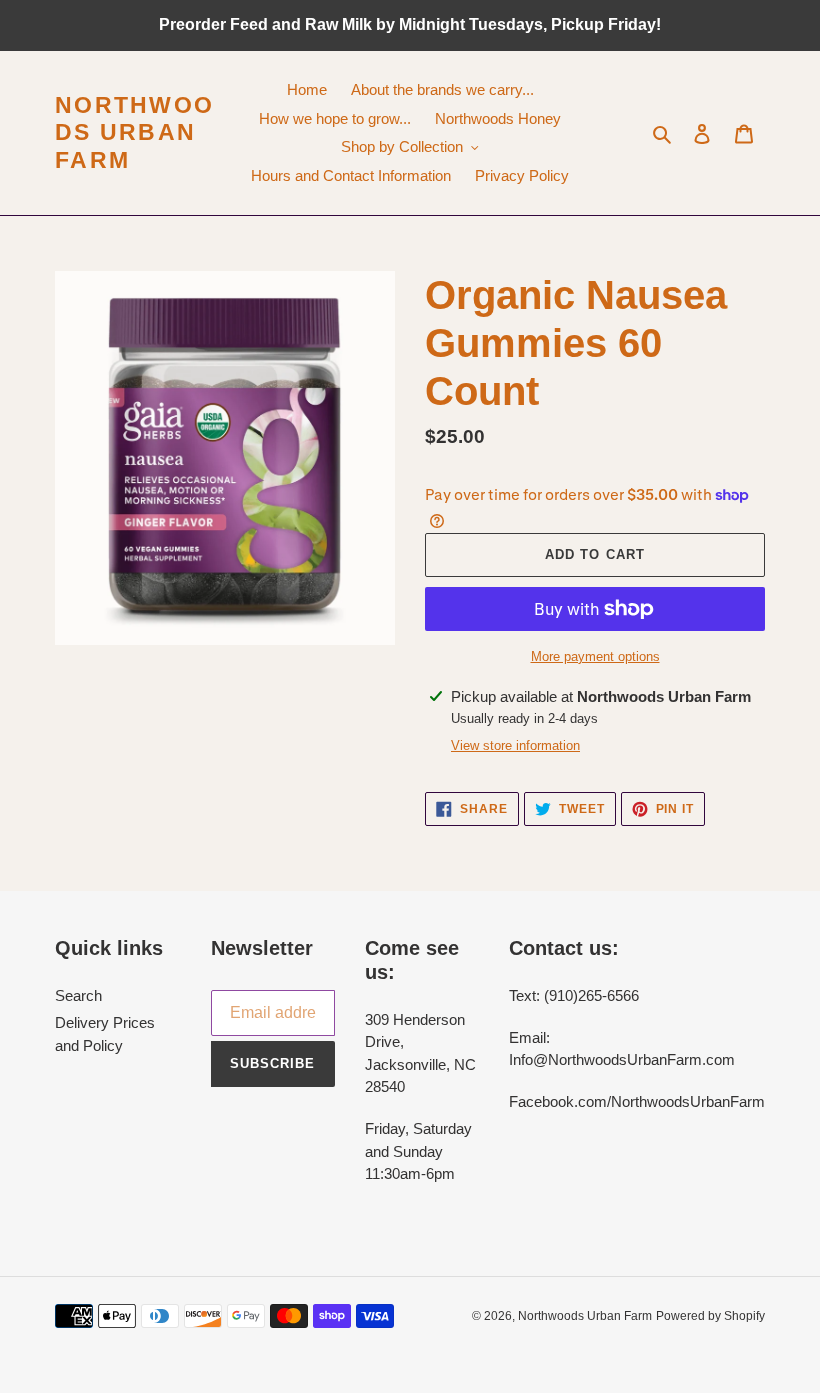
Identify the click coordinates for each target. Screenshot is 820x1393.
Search (78, 995)
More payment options (595, 656)
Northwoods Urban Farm (134, 132)
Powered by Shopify (710, 1316)
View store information (515, 745)
